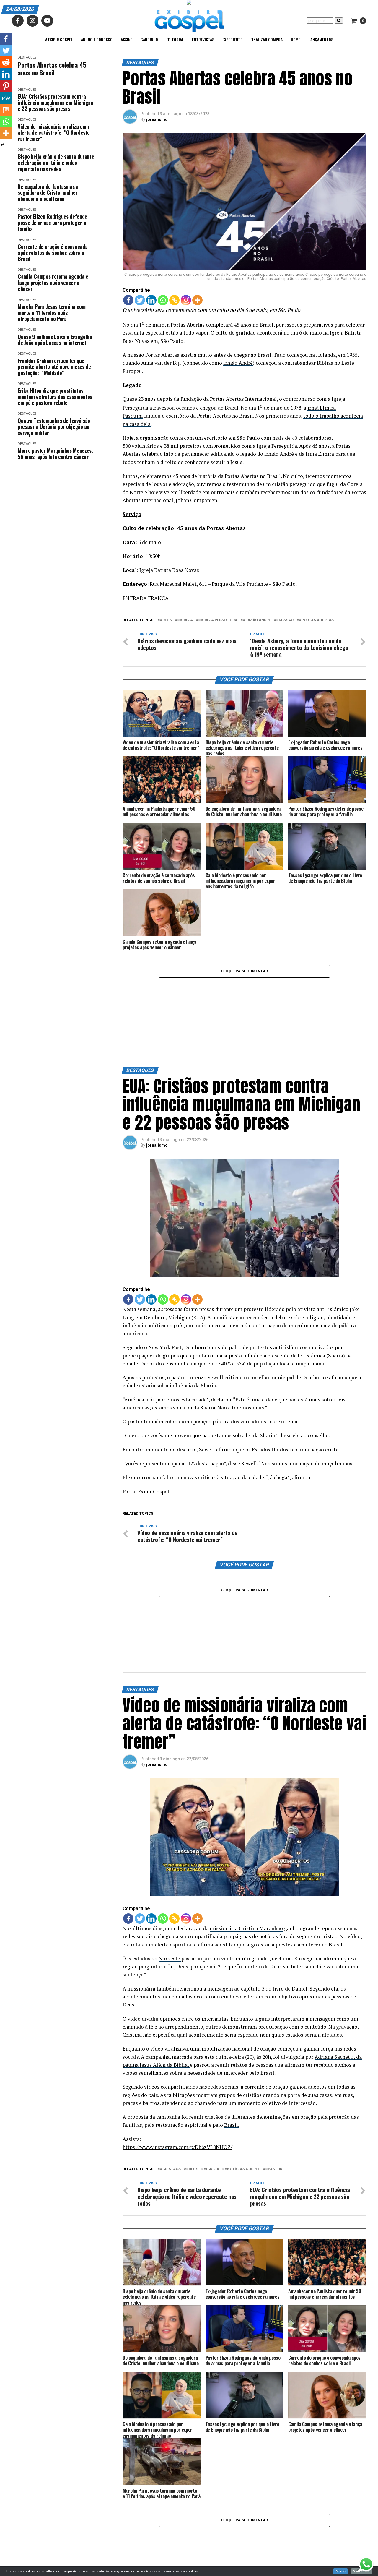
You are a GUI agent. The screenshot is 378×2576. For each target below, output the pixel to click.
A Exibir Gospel (59, 39)
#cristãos (170, 2169)
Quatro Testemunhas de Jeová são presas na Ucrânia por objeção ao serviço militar (54, 427)
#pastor (274, 2169)
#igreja (185, 620)
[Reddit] (6, 62)
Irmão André (238, 363)
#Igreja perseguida (218, 620)
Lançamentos (321, 39)
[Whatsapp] (163, 300)
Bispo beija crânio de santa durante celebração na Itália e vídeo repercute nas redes (56, 163)
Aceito (340, 2571)
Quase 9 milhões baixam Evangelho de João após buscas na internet (55, 340)
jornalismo (157, 119)
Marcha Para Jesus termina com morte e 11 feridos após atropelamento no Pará (52, 313)
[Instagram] (186, 300)
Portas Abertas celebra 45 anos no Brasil (52, 69)
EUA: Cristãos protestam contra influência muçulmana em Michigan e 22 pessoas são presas (55, 103)
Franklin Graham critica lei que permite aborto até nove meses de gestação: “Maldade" (54, 367)
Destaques (27, 57)
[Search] (339, 21)
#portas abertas (316, 620)
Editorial (175, 39)
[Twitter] (140, 300)
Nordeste (170, 1958)
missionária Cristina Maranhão (246, 1928)
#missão (285, 620)
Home (296, 39)
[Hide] (2, 145)
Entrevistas (203, 39)
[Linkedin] (151, 300)
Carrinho (149, 39)
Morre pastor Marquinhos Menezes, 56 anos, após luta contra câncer (55, 454)
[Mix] (6, 110)
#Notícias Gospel (242, 2169)
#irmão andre (257, 620)
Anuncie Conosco (97, 39)
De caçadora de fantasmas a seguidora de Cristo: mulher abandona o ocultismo (48, 193)
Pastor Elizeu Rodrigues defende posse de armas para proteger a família (52, 223)
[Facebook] (128, 300)
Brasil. (232, 2125)
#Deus (166, 620)
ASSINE (127, 39)
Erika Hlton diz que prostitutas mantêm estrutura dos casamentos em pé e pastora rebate (55, 397)
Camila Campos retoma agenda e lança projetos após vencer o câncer (53, 283)
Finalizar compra (267, 39)
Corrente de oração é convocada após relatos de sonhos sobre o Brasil (53, 253)
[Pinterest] (6, 86)
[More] (197, 300)
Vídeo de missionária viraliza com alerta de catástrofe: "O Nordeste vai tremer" (54, 133)
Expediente (232, 39)
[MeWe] (6, 98)
